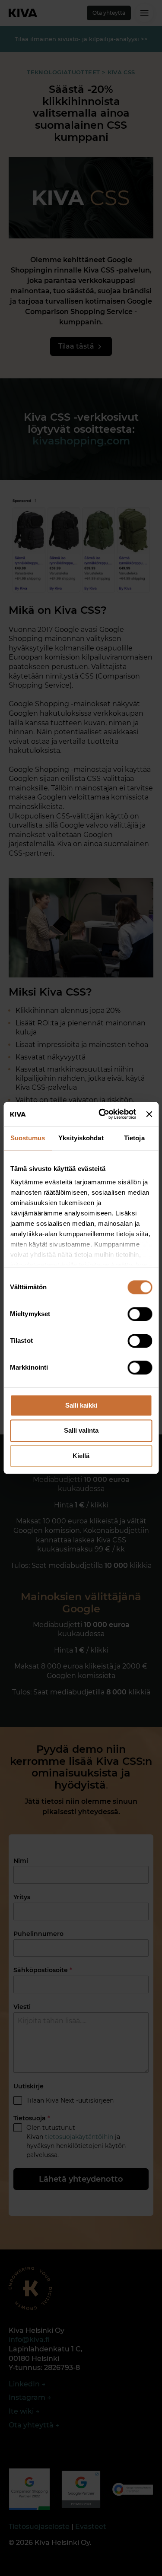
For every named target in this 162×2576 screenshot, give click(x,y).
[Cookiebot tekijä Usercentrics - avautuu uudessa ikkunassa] (102, 1114)
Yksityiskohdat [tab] (81, 1138)
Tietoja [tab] (134, 1138)
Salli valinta (81, 1431)
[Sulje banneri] (149, 1114)
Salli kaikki (81, 1405)
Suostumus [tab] (28, 1138)
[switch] (140, 1314)
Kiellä (81, 1456)
